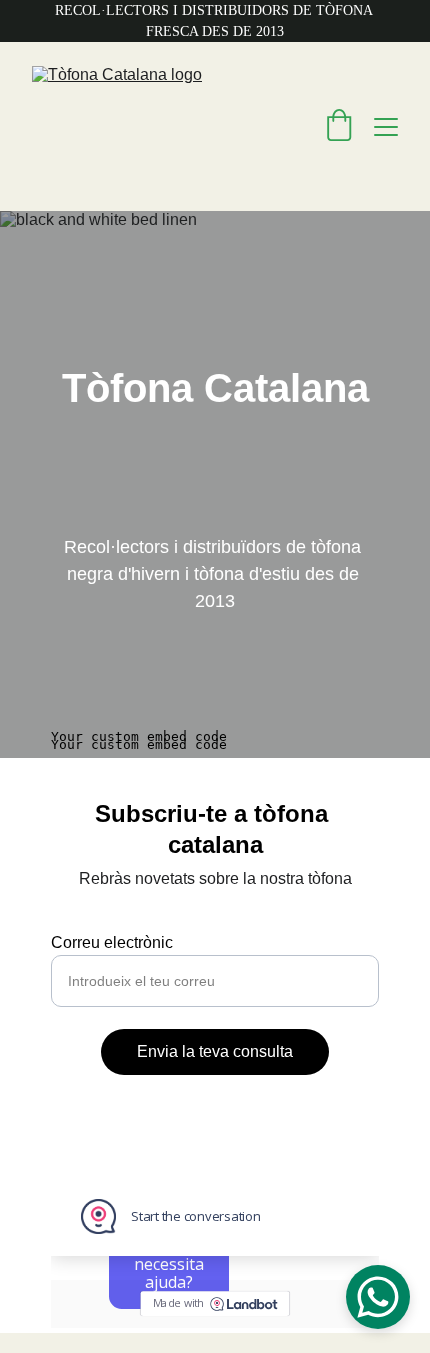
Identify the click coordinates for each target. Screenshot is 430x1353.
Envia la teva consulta (215, 1051)
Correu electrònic (112, 942)
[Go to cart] (339, 127)
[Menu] (386, 127)
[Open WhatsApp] (378, 1297)
